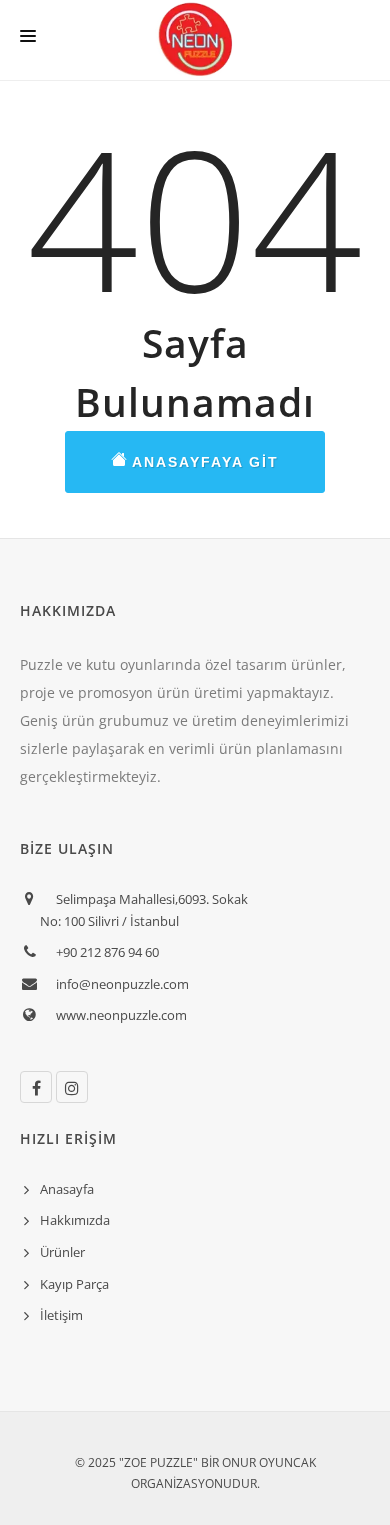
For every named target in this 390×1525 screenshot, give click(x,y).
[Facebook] (36, 1087)
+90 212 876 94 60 (107, 952)
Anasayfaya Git (203, 462)
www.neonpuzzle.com (121, 1015)
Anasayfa (67, 1189)
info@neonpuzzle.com (122, 984)
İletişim (61, 1315)
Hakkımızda (75, 1220)
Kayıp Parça (74, 1284)
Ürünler (62, 1252)
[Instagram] (72, 1087)
